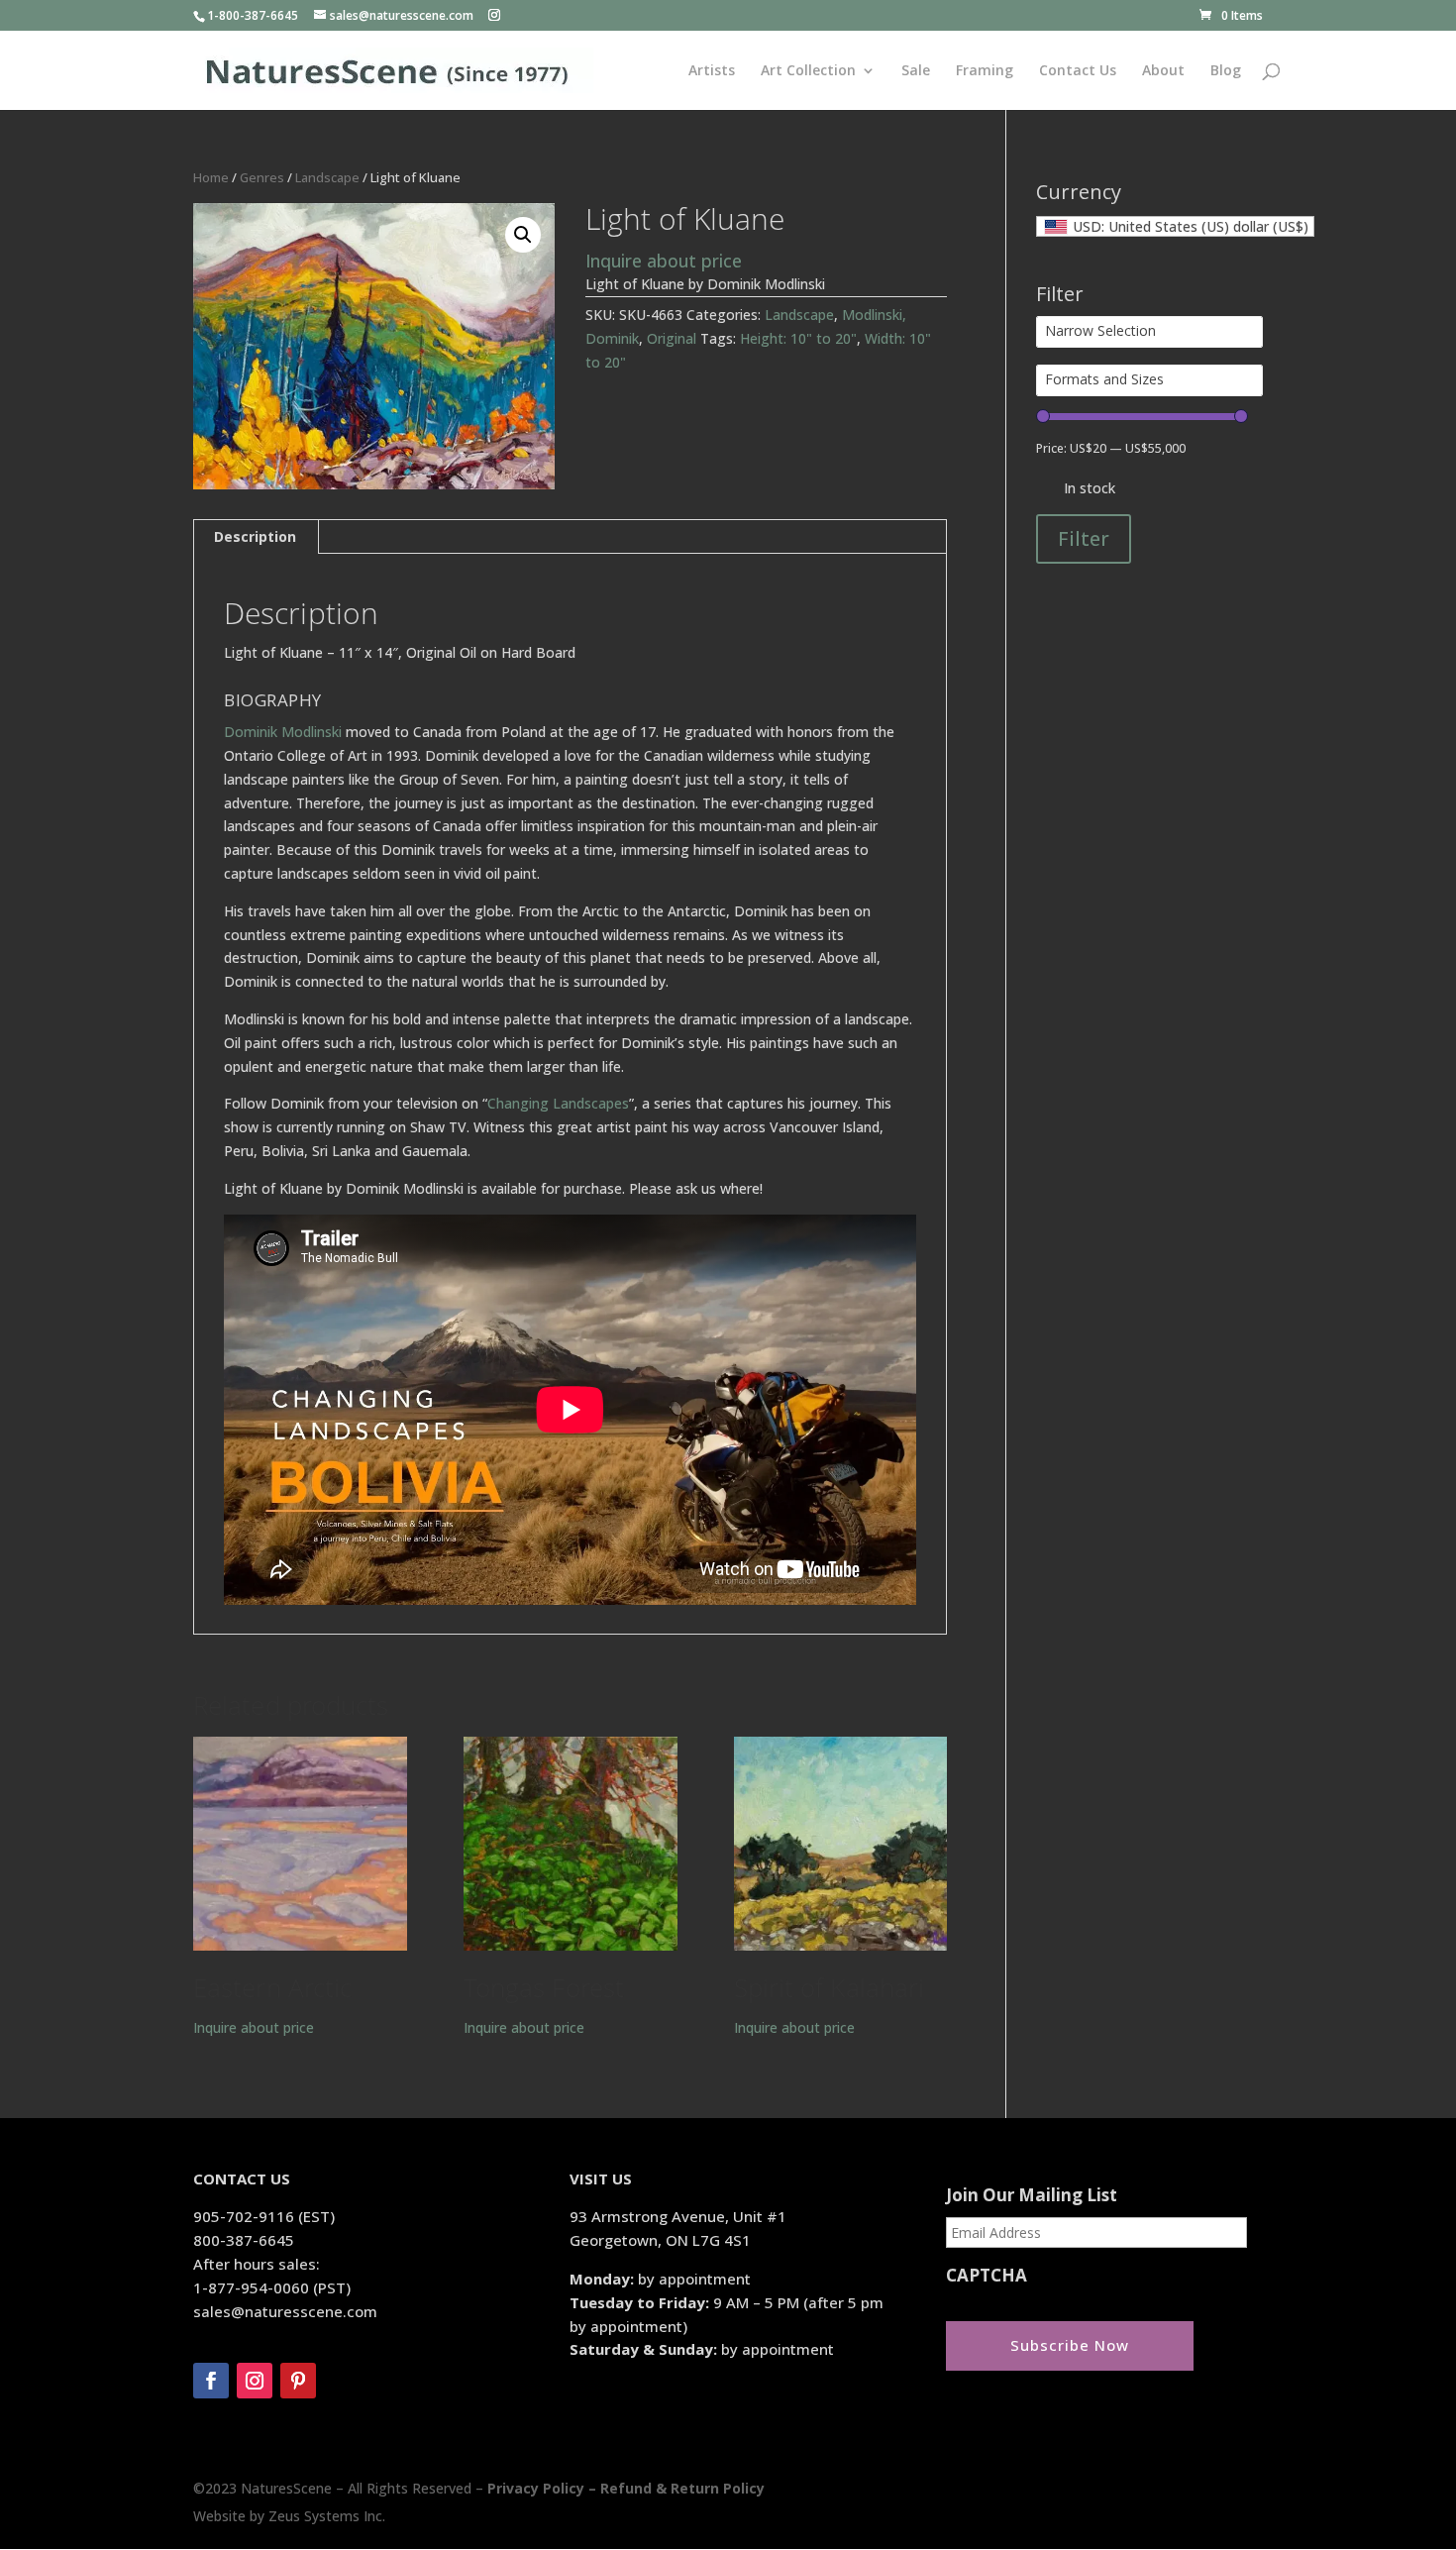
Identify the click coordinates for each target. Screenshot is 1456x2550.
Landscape (327, 177)
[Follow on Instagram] (255, 2381)
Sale (916, 71)
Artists (712, 71)
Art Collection (808, 71)
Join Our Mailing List (1032, 2195)
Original (672, 338)
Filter (1084, 538)
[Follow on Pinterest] (298, 2381)
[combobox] (1175, 226)
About (1163, 71)
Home (211, 177)
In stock (1090, 488)
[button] (523, 235)
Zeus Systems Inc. (327, 2516)
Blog (1226, 71)
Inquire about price (664, 261)
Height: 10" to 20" (798, 338)
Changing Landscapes (558, 1103)
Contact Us (1078, 71)
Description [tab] (255, 536)
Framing (985, 71)
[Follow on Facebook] (211, 2381)
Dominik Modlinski (283, 732)
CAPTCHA (987, 2276)
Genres (262, 177)
